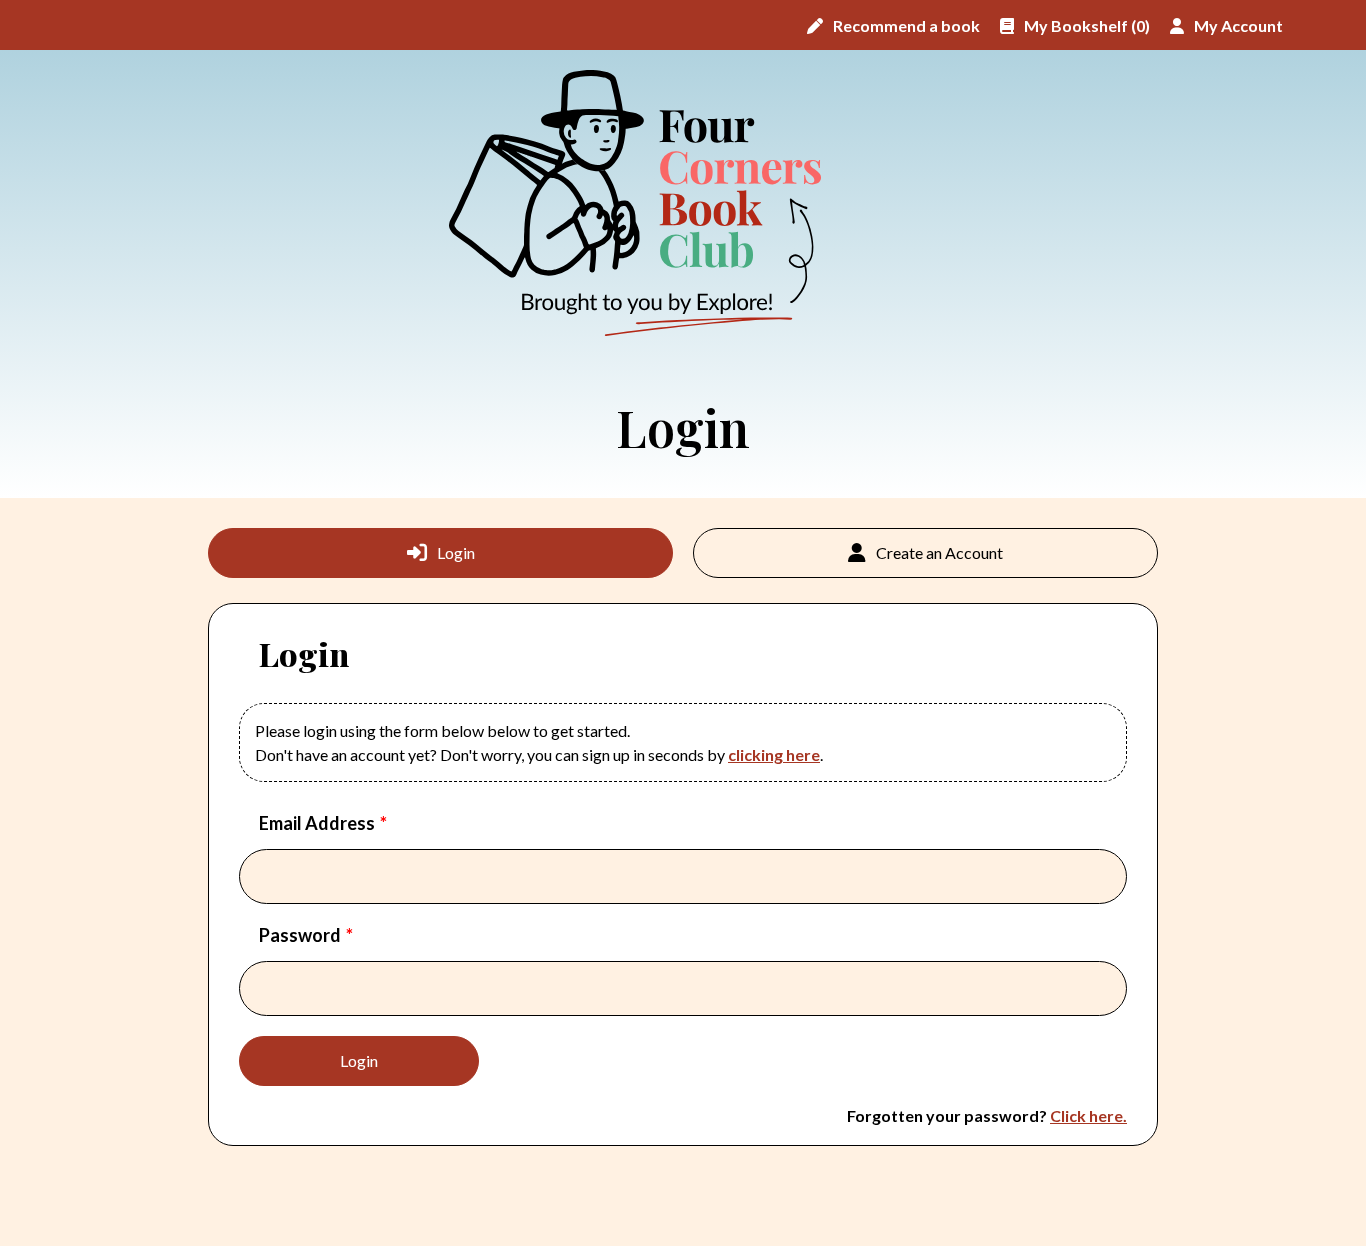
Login (456, 552)
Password (300, 935)
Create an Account (939, 552)
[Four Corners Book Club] (646, 204)
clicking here (774, 754)
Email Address (317, 823)
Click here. (1088, 1115)
